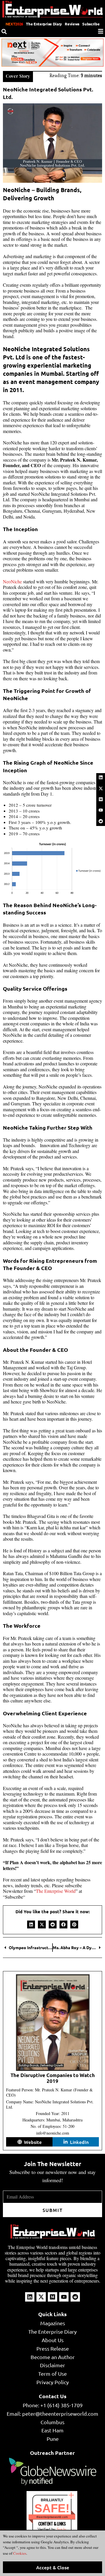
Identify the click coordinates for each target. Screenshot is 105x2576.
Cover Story (18, 76)
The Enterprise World (56, 1891)
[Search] (4, 32)
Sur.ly (61, 2529)
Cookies (19, 2553)
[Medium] (101, 799)
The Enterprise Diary (44, 24)
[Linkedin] (101, 778)
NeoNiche (12, 581)
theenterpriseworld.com (52, 2517)
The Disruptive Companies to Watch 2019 (53, 2078)
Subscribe (91, 24)
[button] (31, 1924)
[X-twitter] (101, 788)
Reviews (72, 24)
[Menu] (101, 31)
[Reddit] (101, 821)
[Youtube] (101, 810)
